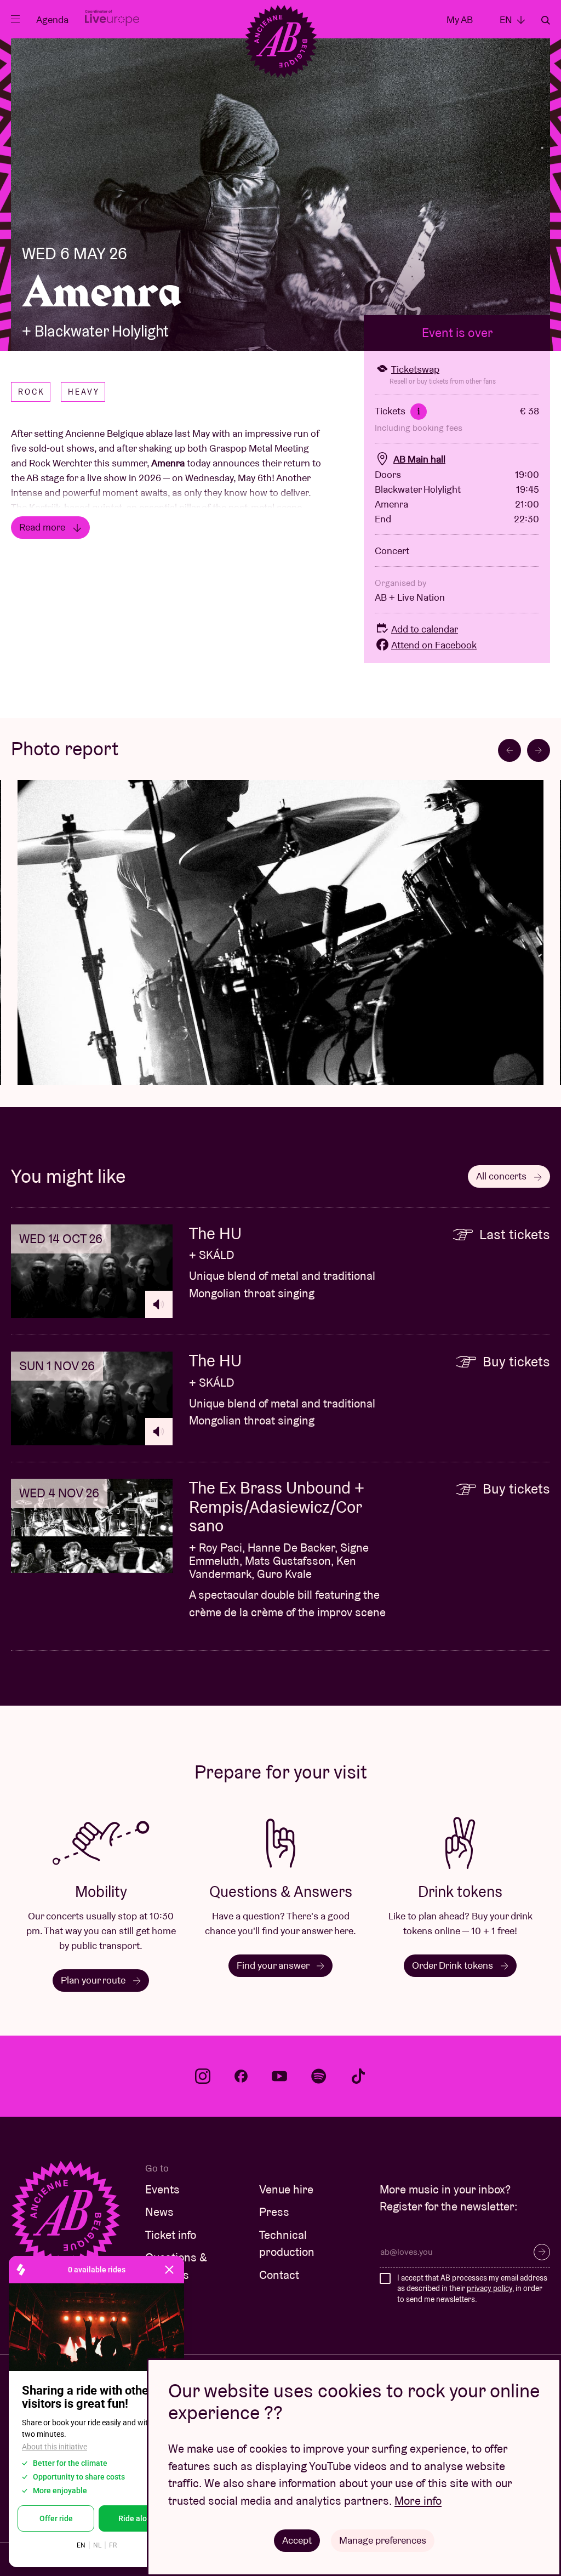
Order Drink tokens (454, 1965)
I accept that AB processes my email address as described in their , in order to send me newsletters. (472, 2289)
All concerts (502, 1176)
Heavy (84, 392)
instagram (203, 2076)
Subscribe (542, 2252)
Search (546, 20)
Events (162, 2189)
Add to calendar (425, 629)
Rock (32, 392)
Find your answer (274, 1965)
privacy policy (490, 2288)
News (159, 2212)
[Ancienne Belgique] (281, 41)
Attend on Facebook (434, 645)
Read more (43, 527)
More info (418, 2501)
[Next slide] (539, 750)
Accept (297, 2540)
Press (274, 2212)
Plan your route (94, 1980)
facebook (241, 2076)
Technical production (287, 2244)
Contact (279, 2275)
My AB (460, 19)
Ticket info (171, 2235)
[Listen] (159, 1304)
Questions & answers (176, 2266)
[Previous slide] (510, 750)
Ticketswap (415, 369)
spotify (319, 2076)
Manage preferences (383, 2540)
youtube (279, 2076)
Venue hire (286, 2189)
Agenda (52, 19)
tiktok (358, 2076)
